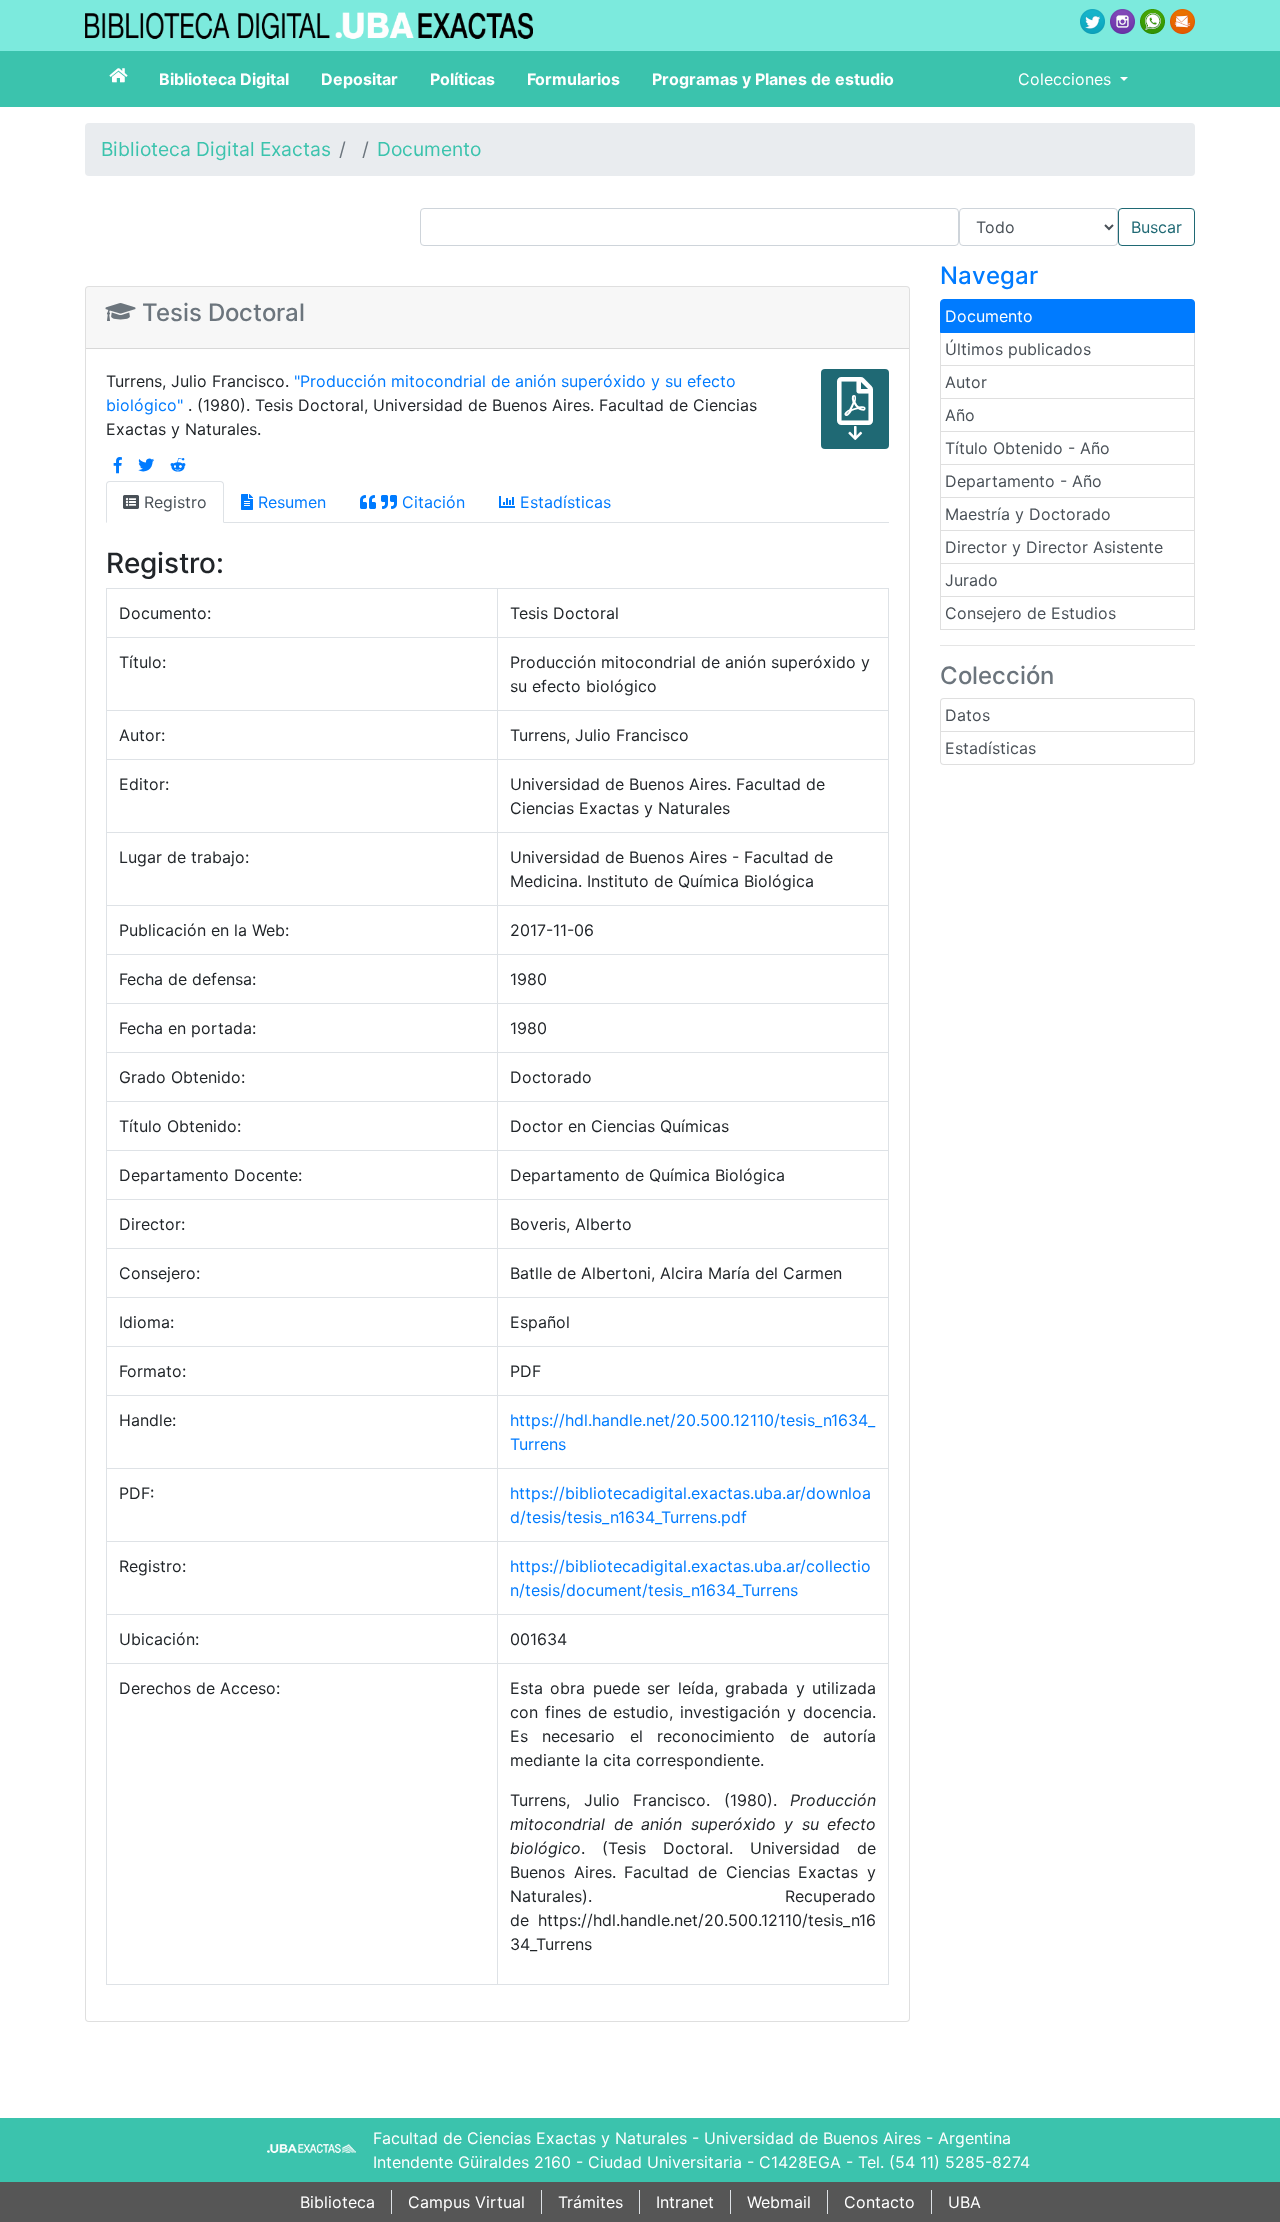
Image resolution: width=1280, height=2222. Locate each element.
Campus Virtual (466, 2202)
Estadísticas (990, 748)
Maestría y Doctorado (1028, 514)
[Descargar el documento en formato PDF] (855, 423)
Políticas (462, 79)
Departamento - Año (1023, 481)
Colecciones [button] (1067, 79)
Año (960, 415)
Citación (431, 502)
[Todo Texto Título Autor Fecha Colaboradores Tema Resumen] (807, 227)
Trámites (590, 2202)
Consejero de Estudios (1030, 613)
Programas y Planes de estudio (773, 79)
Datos (967, 715)
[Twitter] (146, 465)
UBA (964, 2202)
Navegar (989, 275)
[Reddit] (178, 465)
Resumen (289, 502)
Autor (966, 382)
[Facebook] (118, 465)
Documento (429, 149)
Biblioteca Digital (224, 79)
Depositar (359, 79)
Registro (173, 502)
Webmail (779, 2202)
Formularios (573, 79)
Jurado (971, 580)
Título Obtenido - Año (1027, 448)
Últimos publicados (1018, 349)
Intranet (685, 2202)
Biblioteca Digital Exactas (216, 149)
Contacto (879, 2202)
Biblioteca (337, 2202)
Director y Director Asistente (1054, 547)
